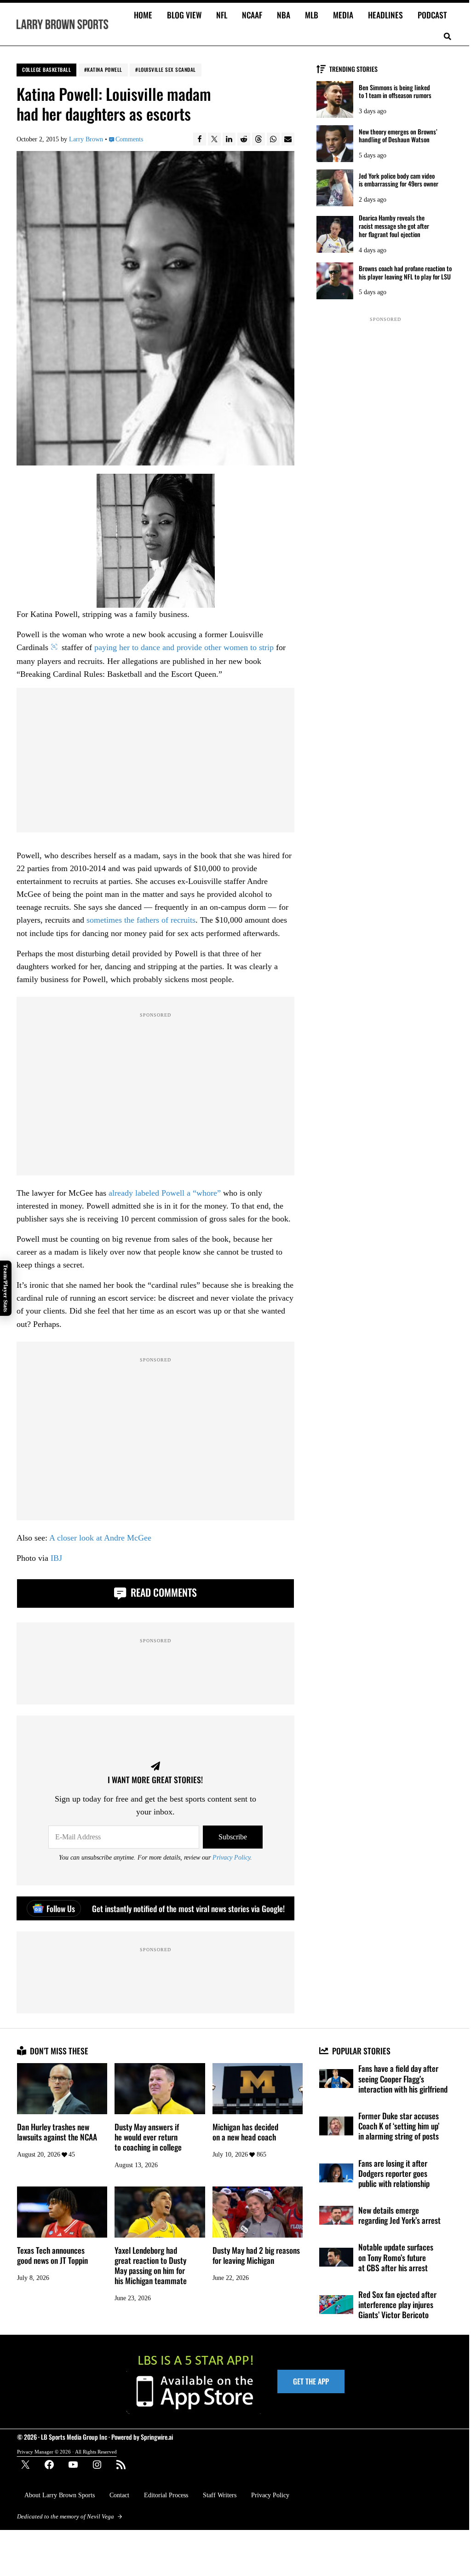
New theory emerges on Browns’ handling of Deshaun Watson (398, 136)
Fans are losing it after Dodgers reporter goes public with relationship (394, 2173)
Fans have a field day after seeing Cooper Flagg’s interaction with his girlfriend (403, 2079)
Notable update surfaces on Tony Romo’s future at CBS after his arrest (396, 2257)
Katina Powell (105, 70)
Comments (129, 139)
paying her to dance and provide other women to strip (184, 647)
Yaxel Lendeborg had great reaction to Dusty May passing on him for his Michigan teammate (151, 2265)
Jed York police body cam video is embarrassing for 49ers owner (399, 180)
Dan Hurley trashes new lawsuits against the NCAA (57, 2132)
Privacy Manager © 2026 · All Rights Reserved (67, 2452)
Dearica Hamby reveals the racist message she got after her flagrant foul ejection (394, 226)
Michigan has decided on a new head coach (245, 2132)
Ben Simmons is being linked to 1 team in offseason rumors (395, 92)
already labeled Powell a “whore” (165, 1193)
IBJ (56, 1558)
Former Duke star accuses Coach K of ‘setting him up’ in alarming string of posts (399, 2126)
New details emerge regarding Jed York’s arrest (399, 2215)
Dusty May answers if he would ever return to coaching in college (148, 2137)
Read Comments (163, 1592)
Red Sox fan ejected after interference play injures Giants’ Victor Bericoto (397, 2305)
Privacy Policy (231, 1857)
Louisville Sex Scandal (167, 70)
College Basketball (46, 70)
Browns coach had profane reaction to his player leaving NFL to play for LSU (405, 273)
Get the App (311, 2381)
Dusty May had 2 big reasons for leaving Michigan (256, 2255)
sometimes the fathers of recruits (141, 920)
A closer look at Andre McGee (100, 1538)
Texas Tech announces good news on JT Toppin (52, 2255)
